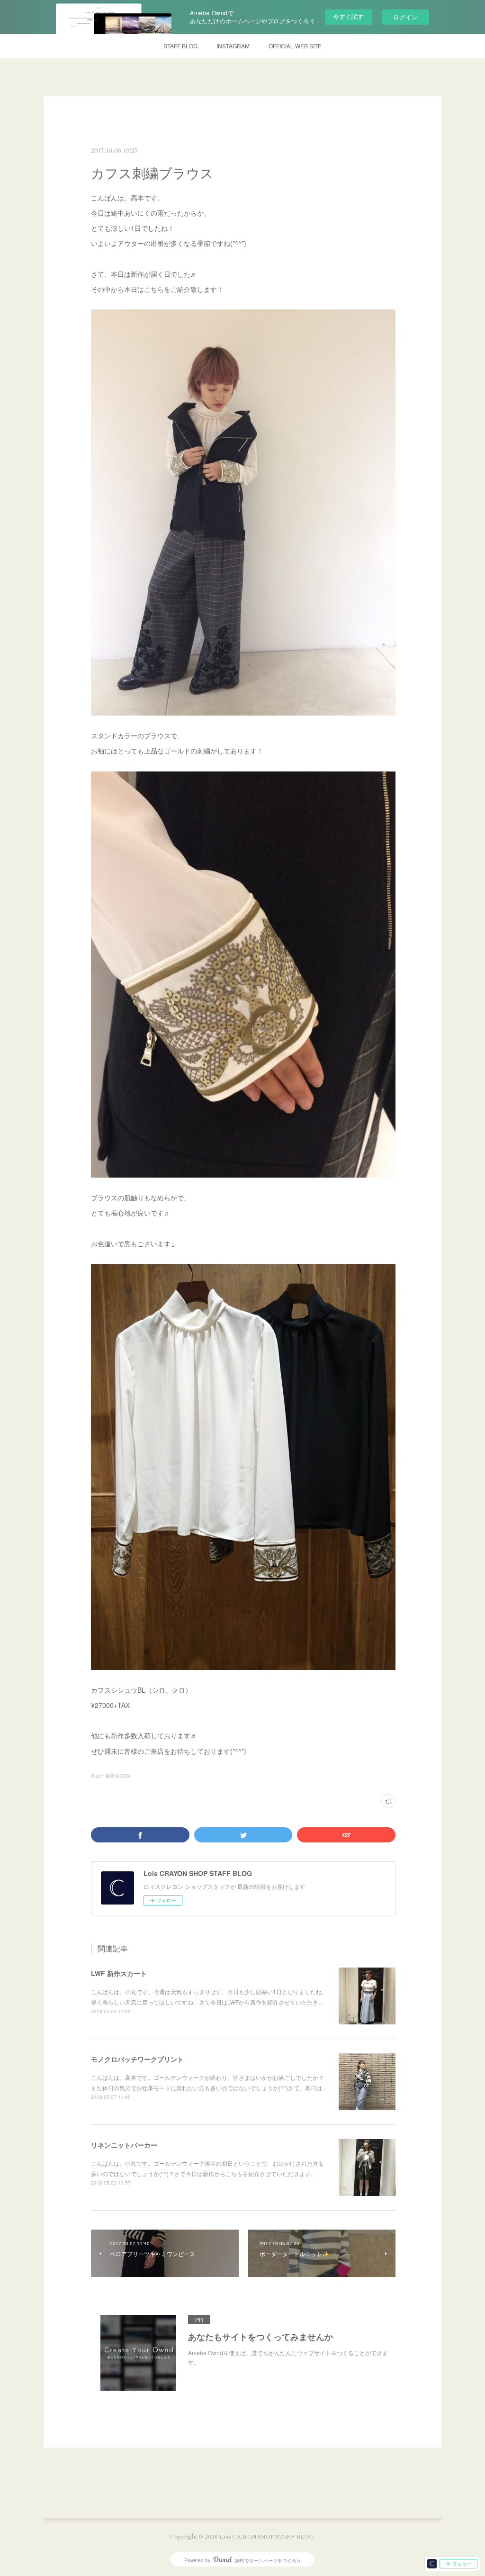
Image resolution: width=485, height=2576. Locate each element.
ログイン (405, 17)
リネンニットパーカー (124, 2145)
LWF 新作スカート (119, 1973)
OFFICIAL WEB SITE (295, 46)
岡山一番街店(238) (111, 1776)
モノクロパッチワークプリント (137, 2059)
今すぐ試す (348, 16)
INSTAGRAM (233, 46)
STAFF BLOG (180, 46)
